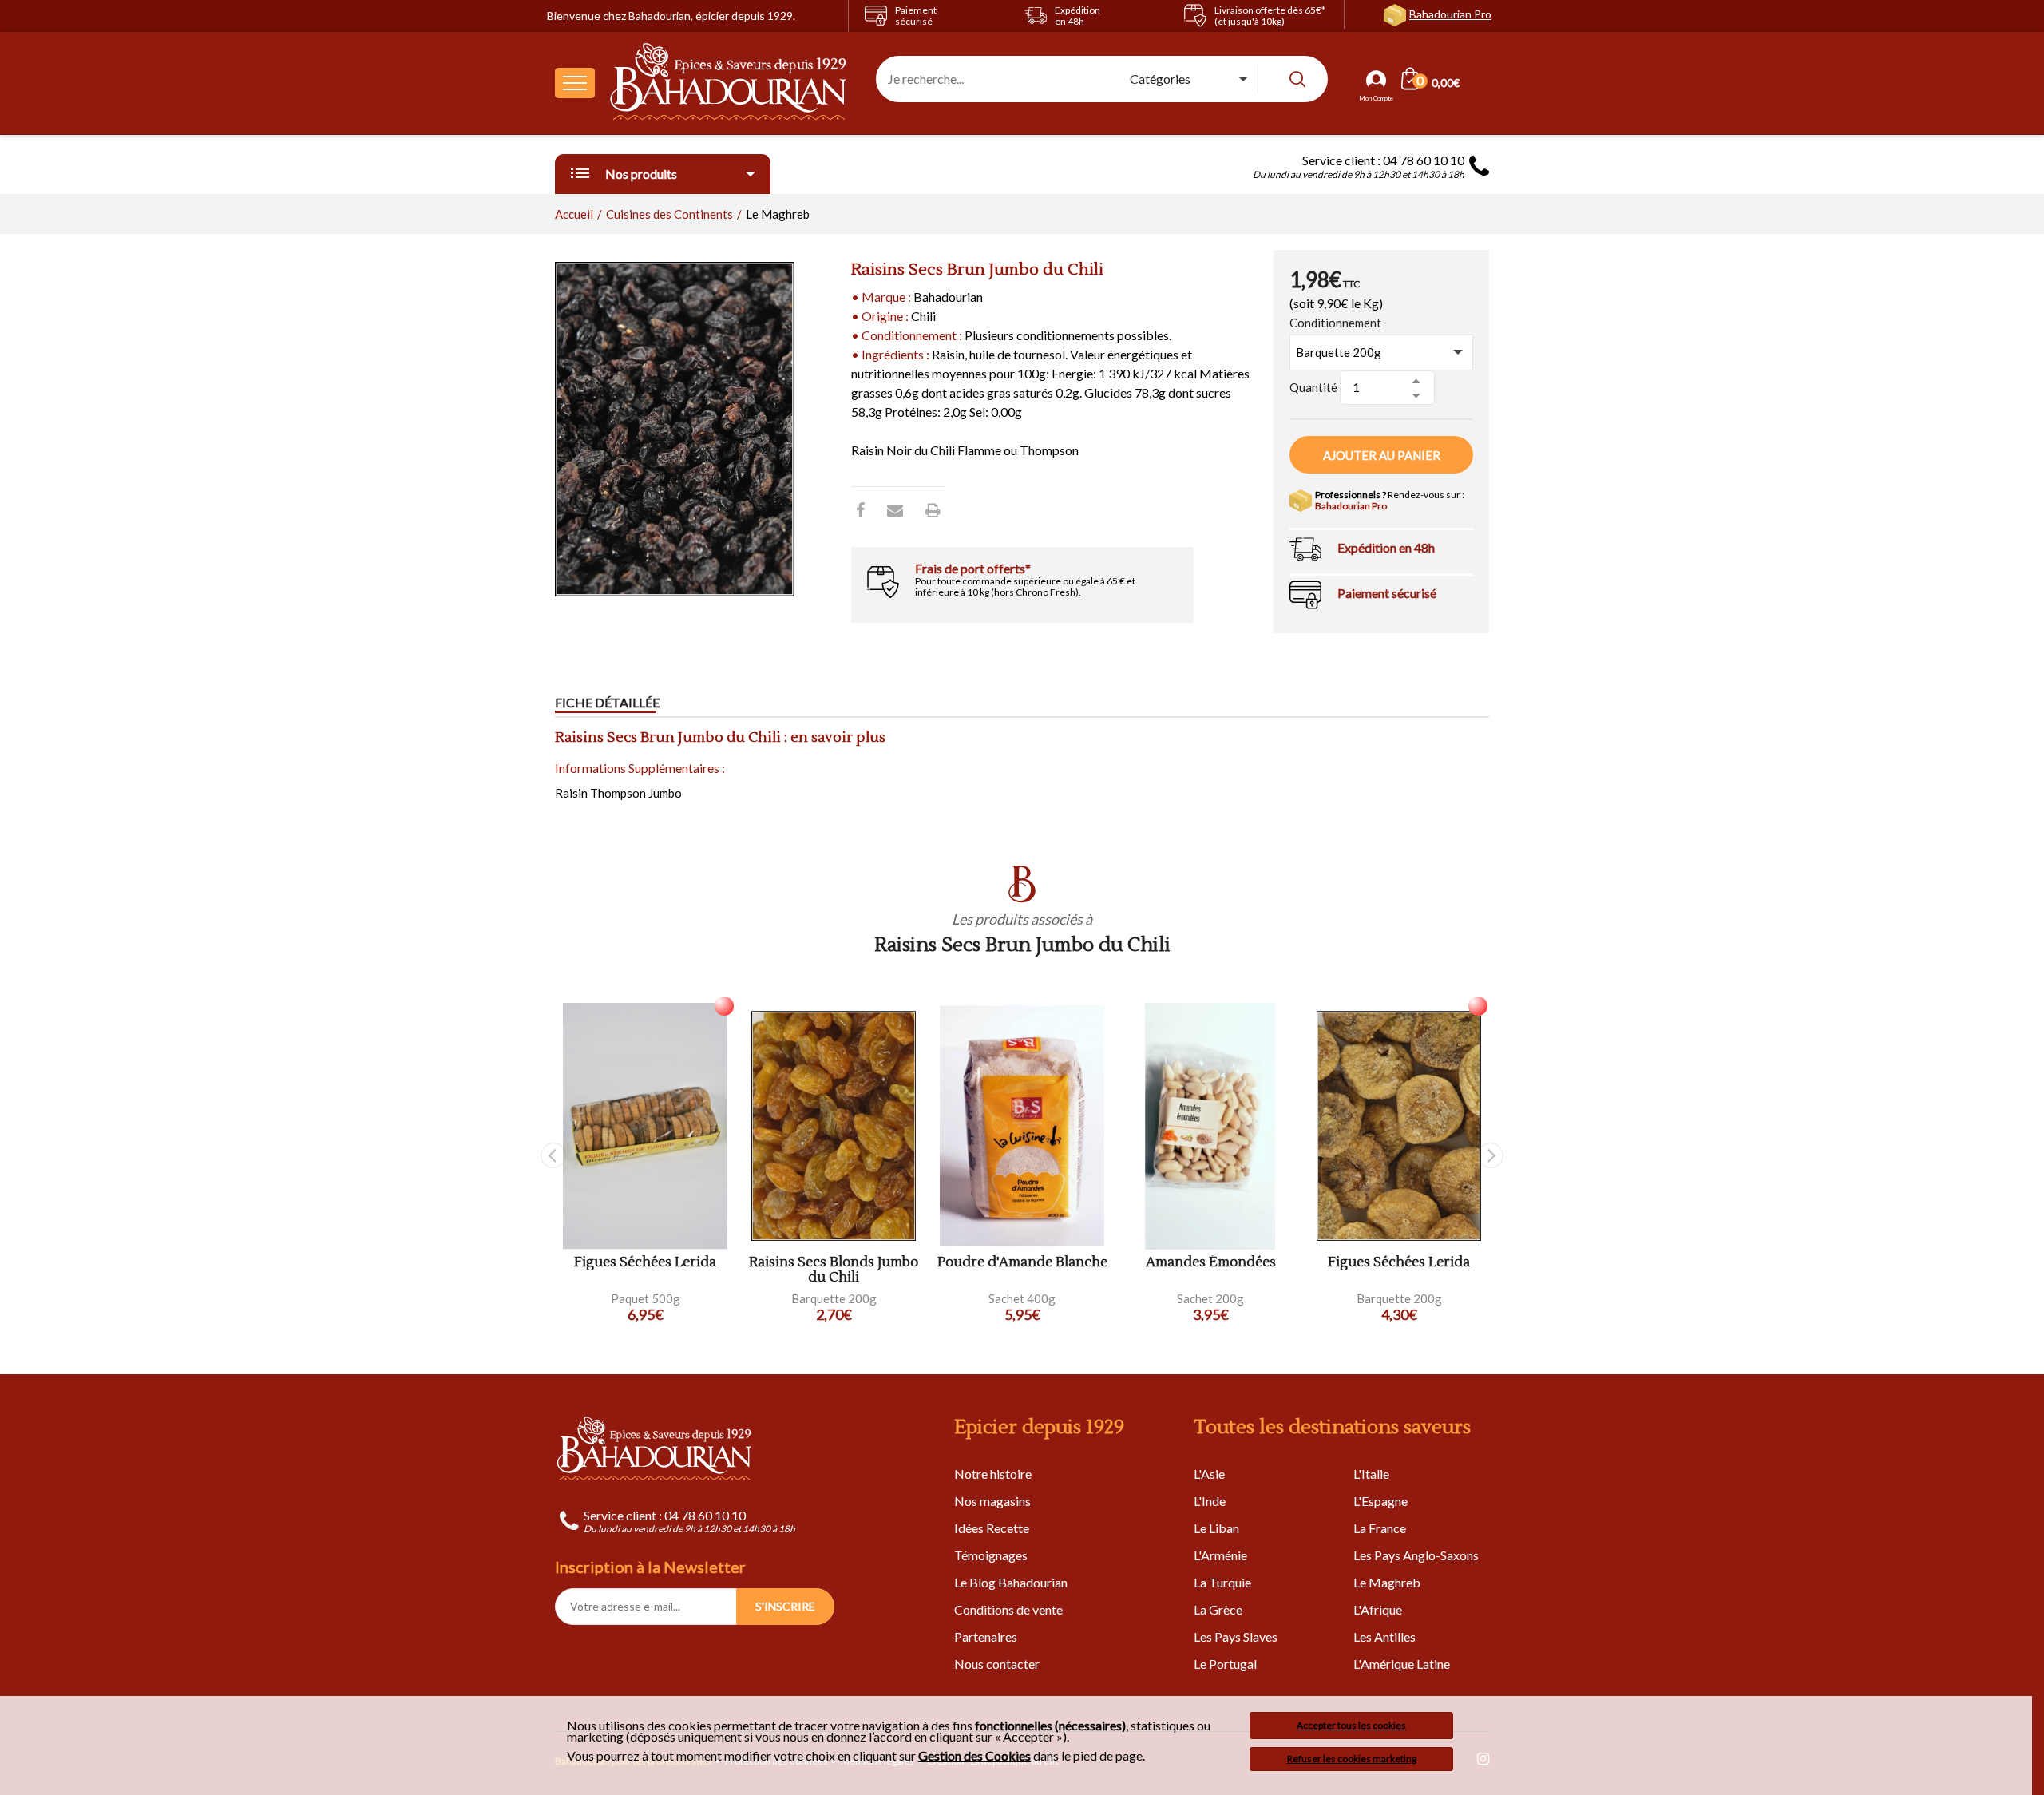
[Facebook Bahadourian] (860, 509)
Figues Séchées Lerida (645, 1263)
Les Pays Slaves (1236, 1637)
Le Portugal (1225, 1664)
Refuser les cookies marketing (1352, 1759)
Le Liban (1216, 1528)
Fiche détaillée (607, 702)
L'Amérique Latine (1402, 1664)
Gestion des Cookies (974, 1756)
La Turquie (1222, 1582)
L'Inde (1210, 1501)
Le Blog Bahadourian (1011, 1582)
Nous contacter (997, 1664)
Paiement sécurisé (1387, 593)
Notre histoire (993, 1474)
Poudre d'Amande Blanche (1022, 1263)
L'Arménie (1220, 1555)
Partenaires (986, 1637)
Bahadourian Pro (1450, 14)
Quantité (1313, 387)
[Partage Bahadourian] (895, 509)
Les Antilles (1384, 1637)
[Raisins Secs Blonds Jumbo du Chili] (834, 1126)
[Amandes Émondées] (1210, 1126)
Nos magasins (992, 1501)
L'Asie (1209, 1474)
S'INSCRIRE (785, 1606)
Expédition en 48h (1386, 547)
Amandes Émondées (1211, 1263)
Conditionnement (1335, 323)
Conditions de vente (1008, 1609)
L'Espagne (1380, 1501)
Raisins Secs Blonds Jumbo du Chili (834, 1270)
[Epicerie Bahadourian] (729, 83)
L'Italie (1371, 1474)
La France (1380, 1528)
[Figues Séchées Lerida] (645, 1126)
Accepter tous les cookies (1351, 1725)
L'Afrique (1378, 1609)
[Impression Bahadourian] (933, 509)
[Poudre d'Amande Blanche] (1022, 1126)
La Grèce (1218, 1609)
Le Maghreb (1387, 1582)
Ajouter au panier (1382, 455)
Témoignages (991, 1555)
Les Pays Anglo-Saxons (1416, 1555)
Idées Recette (992, 1528)
